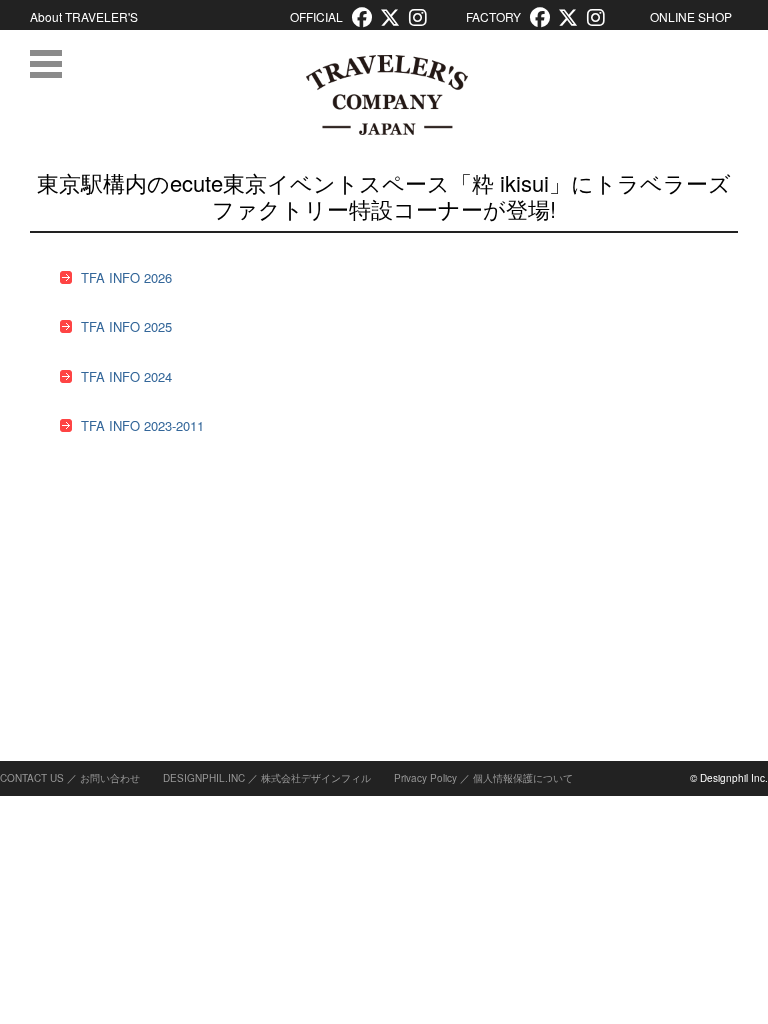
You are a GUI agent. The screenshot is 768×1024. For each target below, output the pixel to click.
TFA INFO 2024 (126, 376)
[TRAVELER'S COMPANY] (386, 95)
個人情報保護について (523, 778)
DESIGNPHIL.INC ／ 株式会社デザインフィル (267, 778)
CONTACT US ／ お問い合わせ (70, 778)
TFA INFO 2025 (126, 326)
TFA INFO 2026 (126, 277)
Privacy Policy (425, 778)
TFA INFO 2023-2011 (142, 425)
